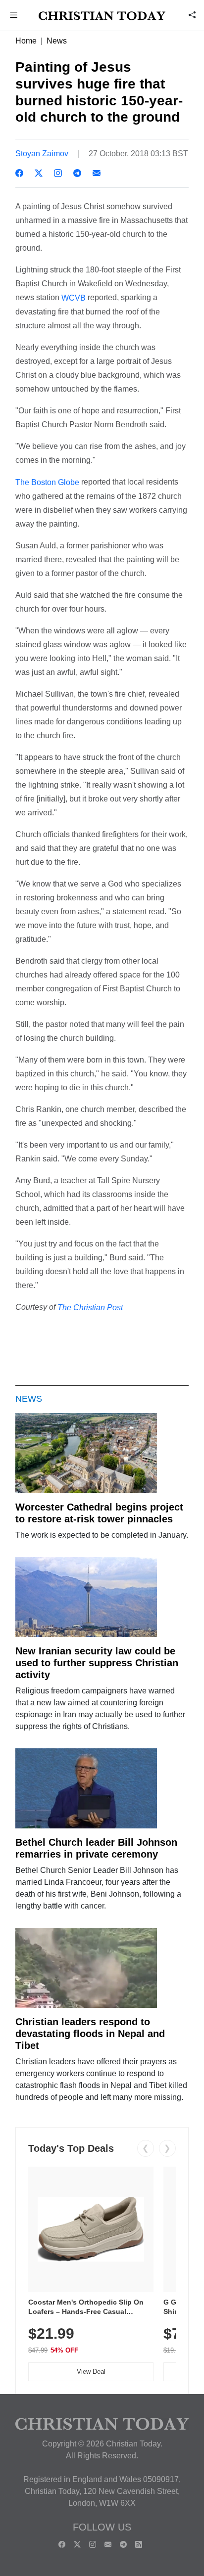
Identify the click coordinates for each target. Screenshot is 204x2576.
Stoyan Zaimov (42, 154)
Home (26, 41)
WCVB (74, 298)
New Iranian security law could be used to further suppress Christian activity (97, 1663)
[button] (14, 16)
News (57, 41)
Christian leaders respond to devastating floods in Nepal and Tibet (90, 2034)
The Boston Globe (47, 482)
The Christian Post (90, 1307)
